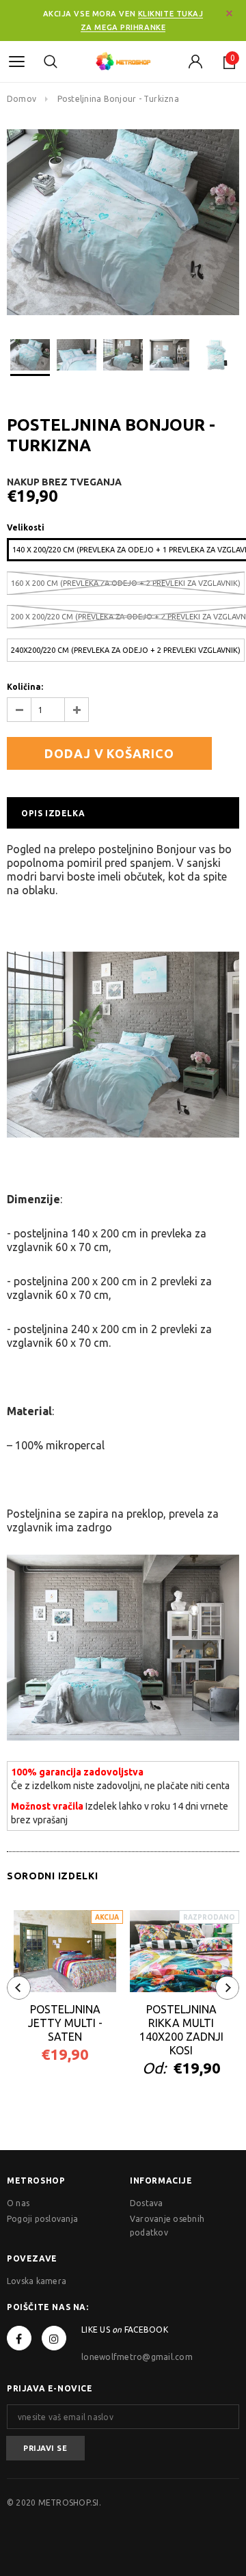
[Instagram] (54, 2338)
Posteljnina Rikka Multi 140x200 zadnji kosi (181, 2030)
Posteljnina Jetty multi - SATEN (65, 2023)
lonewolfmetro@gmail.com (137, 2357)
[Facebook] (19, 2338)
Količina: (25, 687)
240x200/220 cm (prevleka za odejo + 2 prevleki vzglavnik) (126, 650)
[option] (123, 222)
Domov (22, 99)
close (229, 13)
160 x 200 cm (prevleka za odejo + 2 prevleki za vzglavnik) (126, 583)
